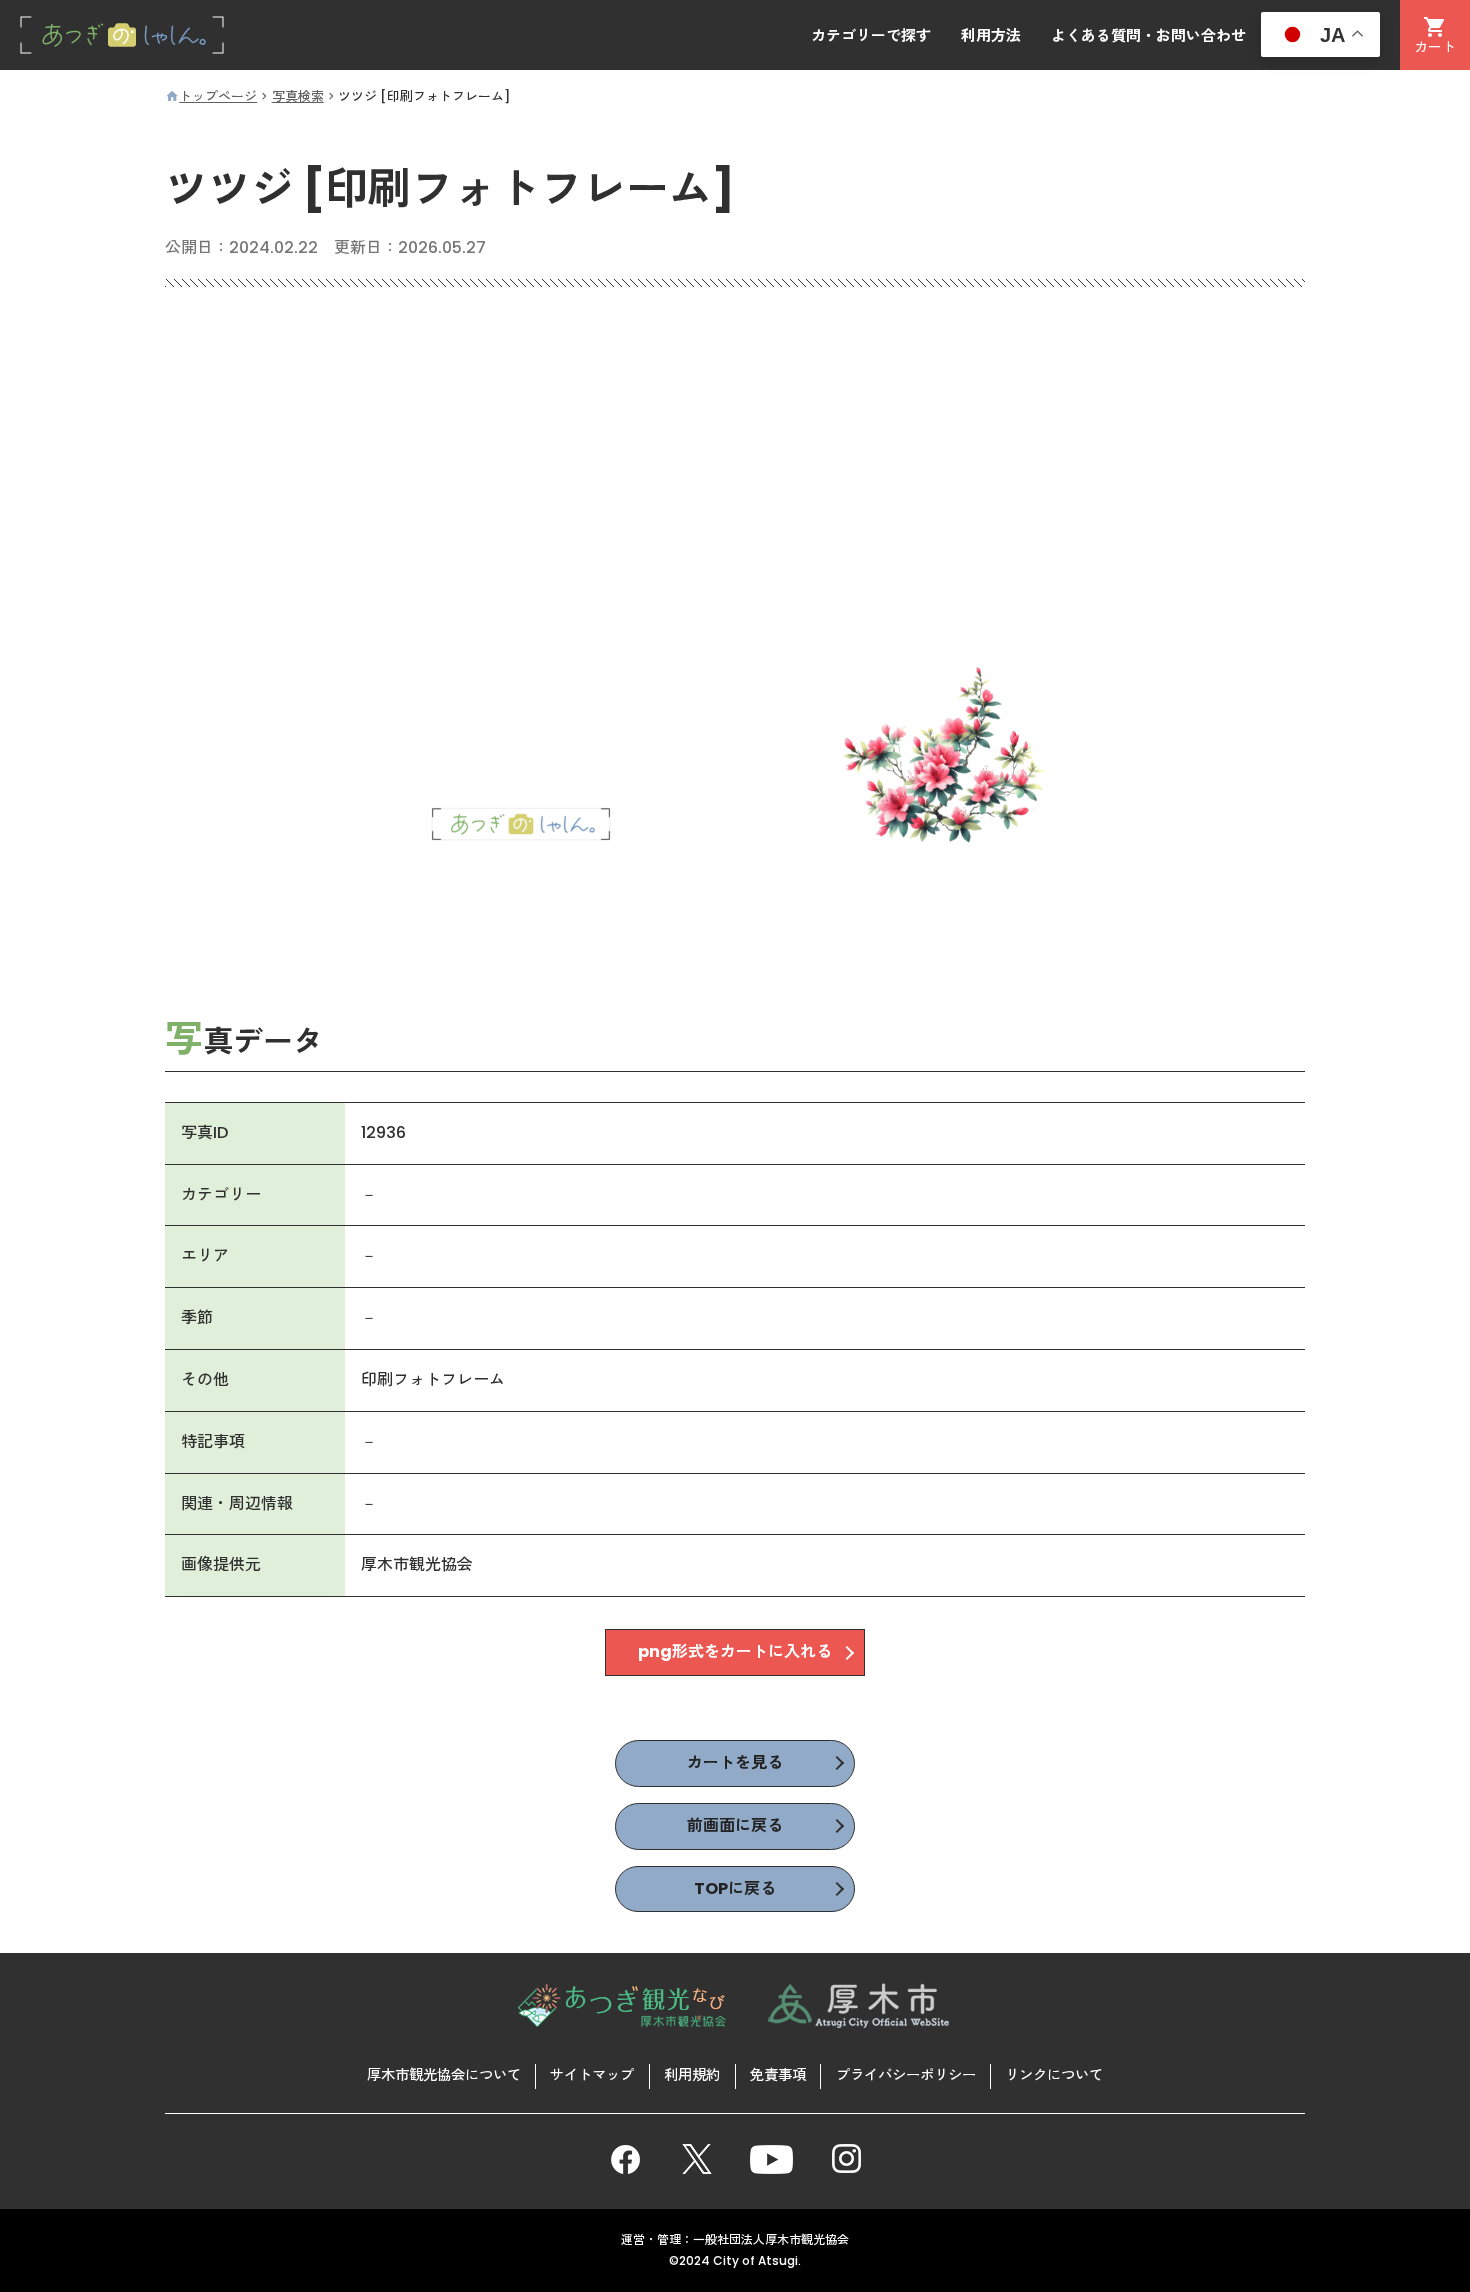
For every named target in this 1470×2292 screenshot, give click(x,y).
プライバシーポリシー (906, 2075)
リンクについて (1054, 2075)
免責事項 (778, 2075)
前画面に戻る (735, 1825)
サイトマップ (592, 2075)
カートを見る (735, 1762)
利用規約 (692, 2075)
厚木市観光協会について (444, 2075)
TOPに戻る (735, 1888)
